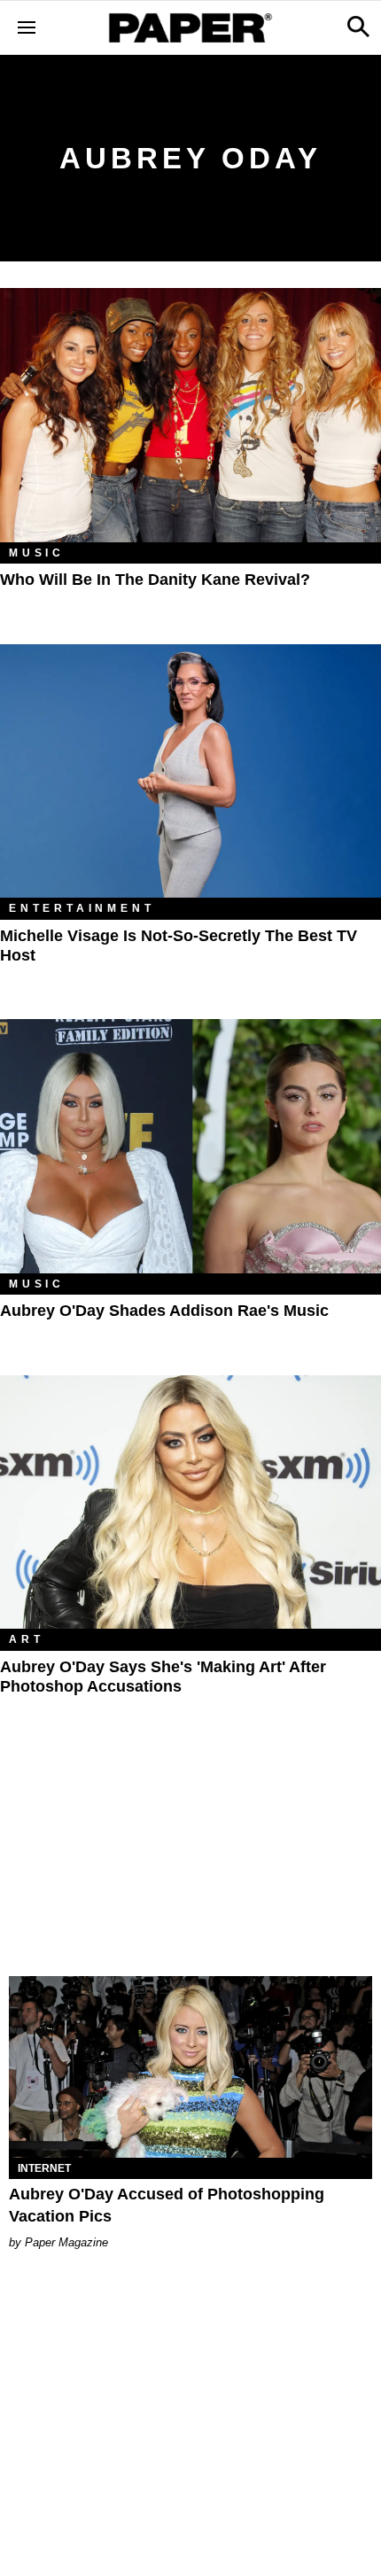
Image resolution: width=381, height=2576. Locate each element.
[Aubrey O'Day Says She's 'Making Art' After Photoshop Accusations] (190, 1502)
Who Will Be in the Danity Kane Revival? (155, 580)
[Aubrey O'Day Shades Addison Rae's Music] (190, 1146)
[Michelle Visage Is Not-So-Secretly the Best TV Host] (190, 771)
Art (26, 1639)
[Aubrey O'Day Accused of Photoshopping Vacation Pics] (190, 2067)
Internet (44, 2168)
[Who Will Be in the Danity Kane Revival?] (190, 415)
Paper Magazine (66, 2242)
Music (37, 553)
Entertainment (82, 908)
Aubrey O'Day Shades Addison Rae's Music (164, 1311)
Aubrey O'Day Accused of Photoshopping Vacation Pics (167, 2205)
